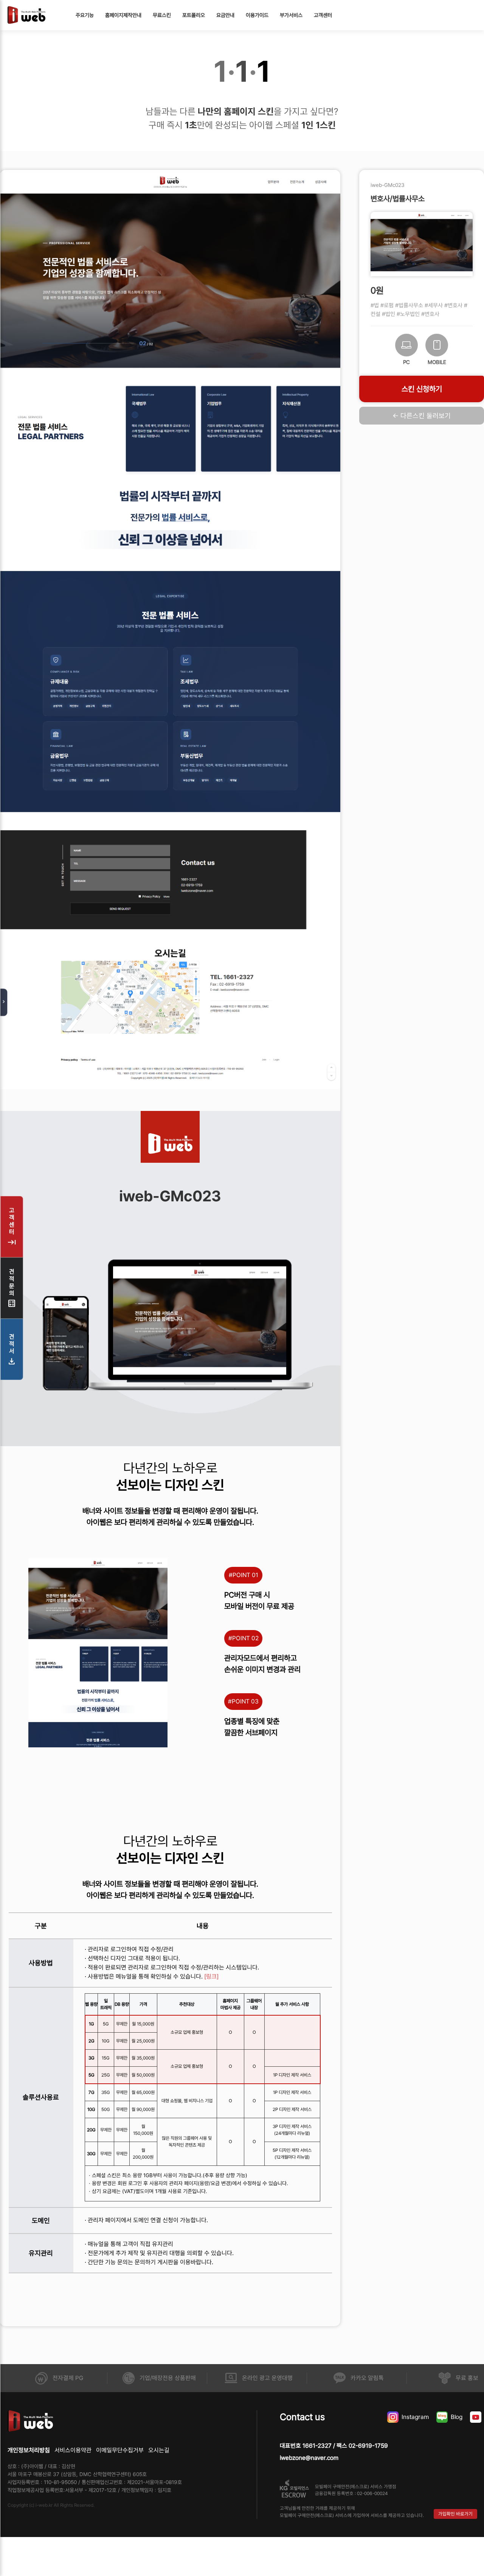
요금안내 (225, 15)
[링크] (211, 1976)
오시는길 (159, 2450)
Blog (457, 2417)
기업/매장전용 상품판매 (168, 2378)
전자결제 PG (68, 2378)
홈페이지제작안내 (123, 15)
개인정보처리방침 (29, 2450)
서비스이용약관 (73, 2450)
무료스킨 (162, 15)
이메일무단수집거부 (120, 2450)
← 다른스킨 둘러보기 (422, 416)
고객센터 (323, 15)
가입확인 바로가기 (455, 2514)
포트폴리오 (194, 15)
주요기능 (85, 15)
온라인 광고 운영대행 (267, 2378)
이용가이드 (257, 15)
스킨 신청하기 (422, 389)
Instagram (415, 2417)
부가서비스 (291, 15)
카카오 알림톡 (367, 2378)
